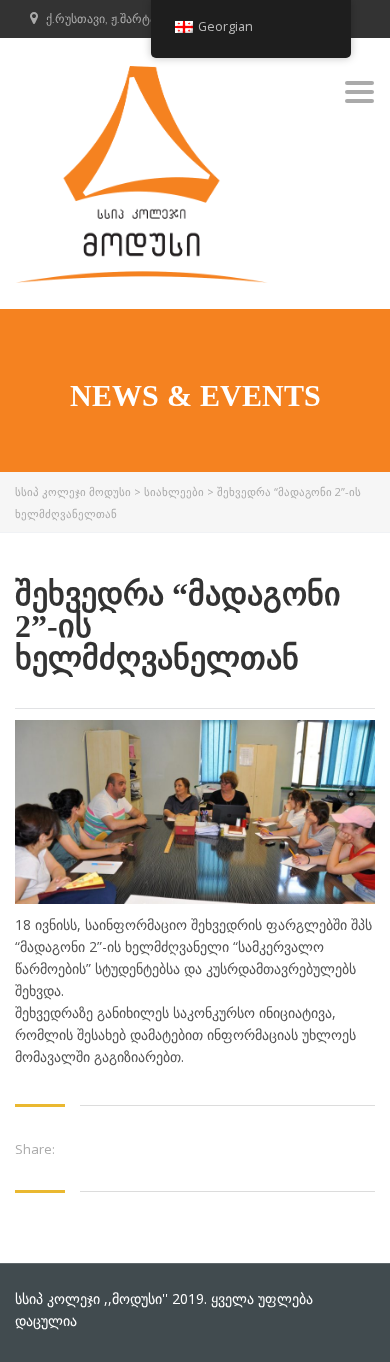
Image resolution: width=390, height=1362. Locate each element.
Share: (35, 1149)
